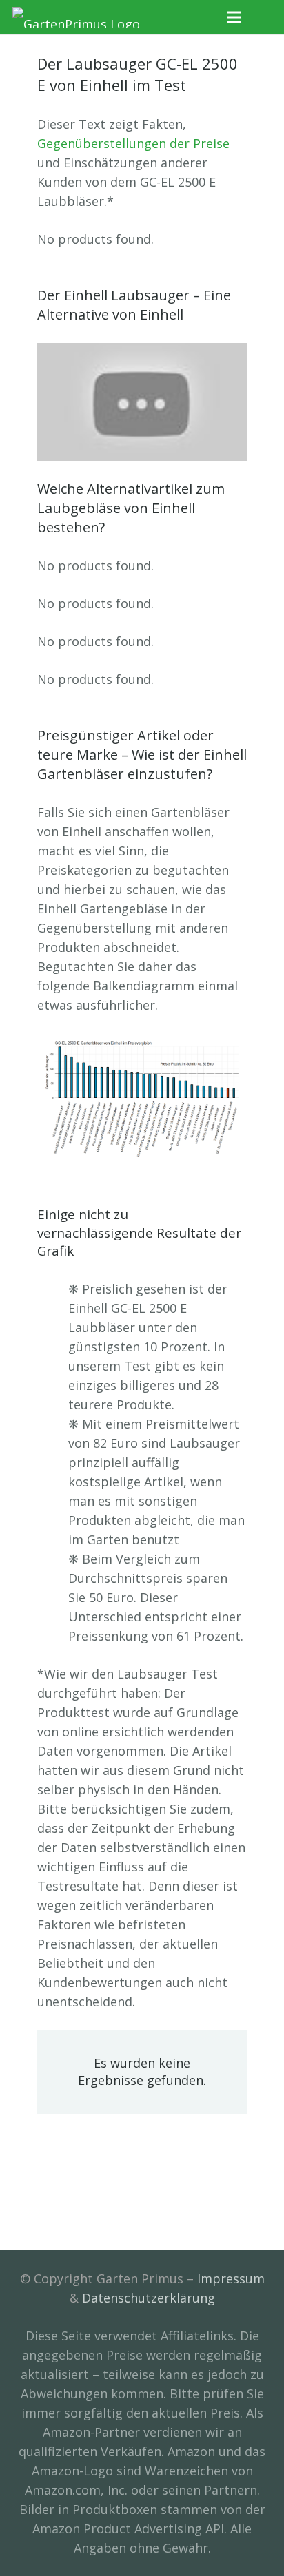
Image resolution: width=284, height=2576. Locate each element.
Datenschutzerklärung (149, 2298)
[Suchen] (264, 17)
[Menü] (234, 17)
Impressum (231, 2278)
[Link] (76, 17)
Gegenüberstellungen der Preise (133, 143)
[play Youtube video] (142, 402)
